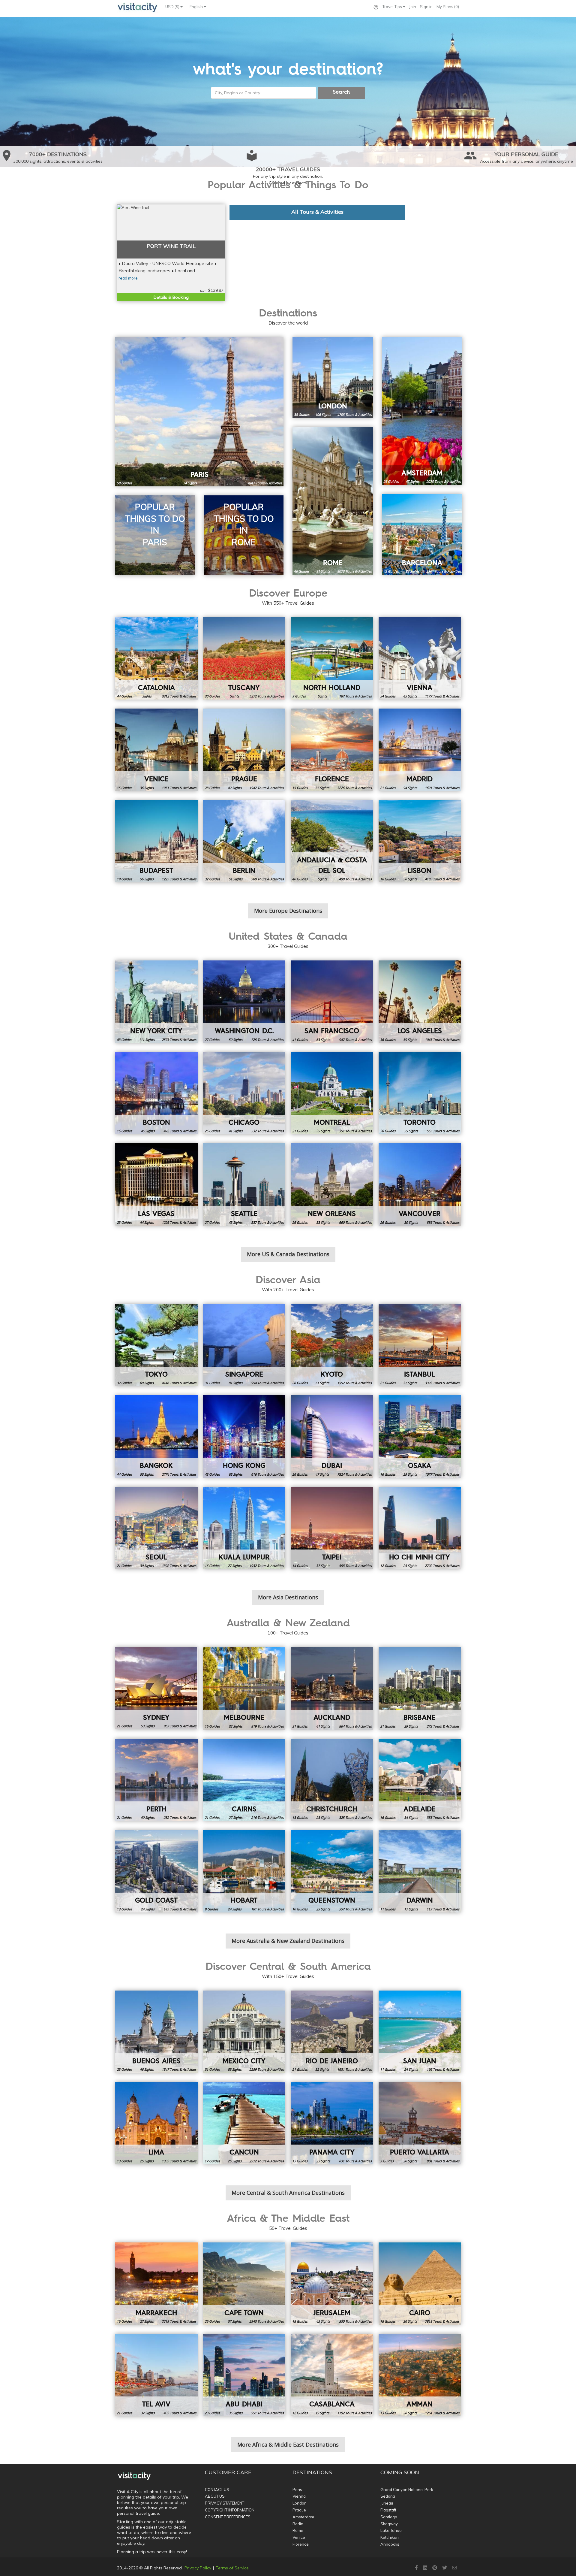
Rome (298, 2530)
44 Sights (147, 1222)
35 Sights (323, 1131)
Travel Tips (393, 7)
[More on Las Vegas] (156, 1185)
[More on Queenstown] (332, 1871)
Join (413, 7)
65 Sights (235, 1474)
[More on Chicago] (244, 1093)
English (197, 7)
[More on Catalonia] (156, 659)
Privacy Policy (198, 2568)
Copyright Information (230, 2510)
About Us (215, 2496)
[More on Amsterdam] (422, 411)
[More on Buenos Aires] (156, 2032)
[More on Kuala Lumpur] (244, 1528)
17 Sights (411, 1909)
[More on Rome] (333, 501)
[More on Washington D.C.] (244, 1002)
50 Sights (235, 1040)
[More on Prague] (244, 750)
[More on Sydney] (156, 1688)
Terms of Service (232, 2568)
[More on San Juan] (420, 2032)
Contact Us (217, 2490)
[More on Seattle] (244, 1185)
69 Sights (147, 1383)
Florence (301, 2544)
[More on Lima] (156, 2123)
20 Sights (410, 2161)
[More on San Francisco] (332, 1002)
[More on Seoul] (156, 1528)
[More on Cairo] (420, 2284)
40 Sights (148, 1817)
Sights (147, 696)
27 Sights (235, 1566)
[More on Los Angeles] (420, 1002)
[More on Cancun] (244, 2123)
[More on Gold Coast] (156, 1871)
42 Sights (235, 788)
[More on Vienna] (420, 659)
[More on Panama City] (332, 2123)
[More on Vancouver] (420, 1185)
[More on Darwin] (420, 1871)
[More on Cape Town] (244, 2284)
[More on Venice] (156, 750)
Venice (299, 2537)
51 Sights (235, 879)
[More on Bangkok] (156, 1436)
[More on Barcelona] (422, 534)
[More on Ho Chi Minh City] (420, 1528)
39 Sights (147, 1566)
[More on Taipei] (332, 1528)
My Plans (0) (448, 7)
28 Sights (410, 2413)
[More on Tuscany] (244, 659)
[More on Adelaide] (420, 1780)
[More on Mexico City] (244, 2032)
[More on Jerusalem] (332, 2284)
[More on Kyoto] (332, 1345)
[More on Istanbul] (420, 1345)
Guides (124, 483)
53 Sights (323, 1222)
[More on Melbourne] (244, 1688)
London (300, 2503)
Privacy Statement (225, 2503)
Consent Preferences (228, 2517)
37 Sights (322, 788)
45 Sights (410, 696)
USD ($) (173, 7)
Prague (299, 2510)
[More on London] (333, 378)
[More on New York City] (156, 1002)
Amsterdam (303, 2517)
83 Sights (412, 571)
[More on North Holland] (332, 659)
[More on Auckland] (332, 1688)
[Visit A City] (134, 2476)
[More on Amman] (420, 2375)
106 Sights (323, 414)
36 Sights (147, 788)
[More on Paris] (199, 412)
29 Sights (410, 1474)
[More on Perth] (156, 1780)
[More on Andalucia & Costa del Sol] (332, 841)
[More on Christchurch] (332, 1780)
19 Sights (322, 2413)
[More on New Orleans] (332, 1185)
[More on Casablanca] (332, 2375)
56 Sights (147, 879)
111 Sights (147, 1040)
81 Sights (323, 571)
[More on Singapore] (244, 1345)
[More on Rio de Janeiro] (332, 2032)
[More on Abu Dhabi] (244, 2375)
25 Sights (410, 1566)
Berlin (298, 2524)
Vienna (299, 2496)
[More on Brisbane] (420, 1688)
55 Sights (411, 1131)
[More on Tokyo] (156, 1345)
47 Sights (412, 481)
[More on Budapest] (156, 841)
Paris (297, 2490)
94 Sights (410, 788)
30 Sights (411, 1222)
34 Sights (411, 1817)
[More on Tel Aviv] (156, 2375)
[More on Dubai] (332, 1436)
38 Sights (410, 879)
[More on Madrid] (420, 750)
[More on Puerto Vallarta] (420, 2123)
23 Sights (323, 1817)
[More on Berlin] (244, 841)
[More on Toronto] (420, 1093)
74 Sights (190, 483)
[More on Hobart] (244, 1871)
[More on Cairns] (244, 1780)
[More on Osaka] (420, 1436)
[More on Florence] (332, 750)
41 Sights (235, 1131)
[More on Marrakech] (156, 2284)
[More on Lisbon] (420, 841)
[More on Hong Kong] (244, 1436)
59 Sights (410, 1040)
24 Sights (148, 1909)
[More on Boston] (156, 1093)
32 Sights (235, 1726)
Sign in (426, 7)
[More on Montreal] (332, 1093)
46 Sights (147, 2069)
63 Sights (323, 1040)
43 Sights (235, 1222)
